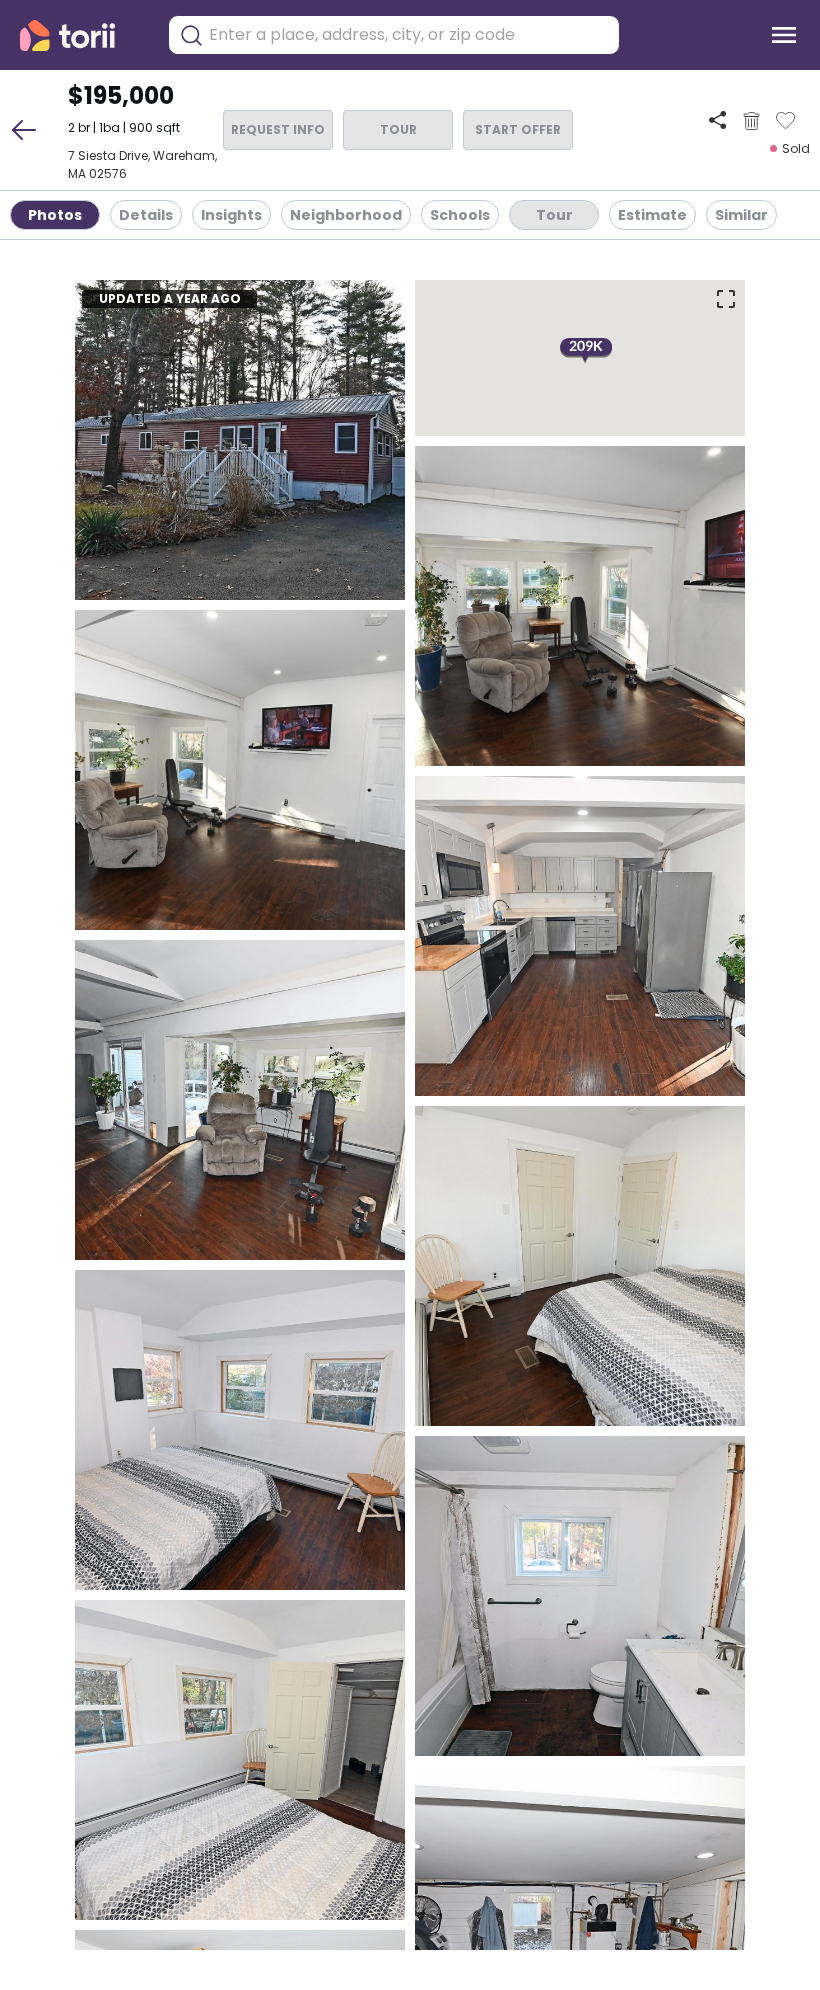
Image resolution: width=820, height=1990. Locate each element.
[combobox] (409, 35)
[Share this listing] (717, 120)
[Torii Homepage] (81, 35)
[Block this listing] (751, 121)
